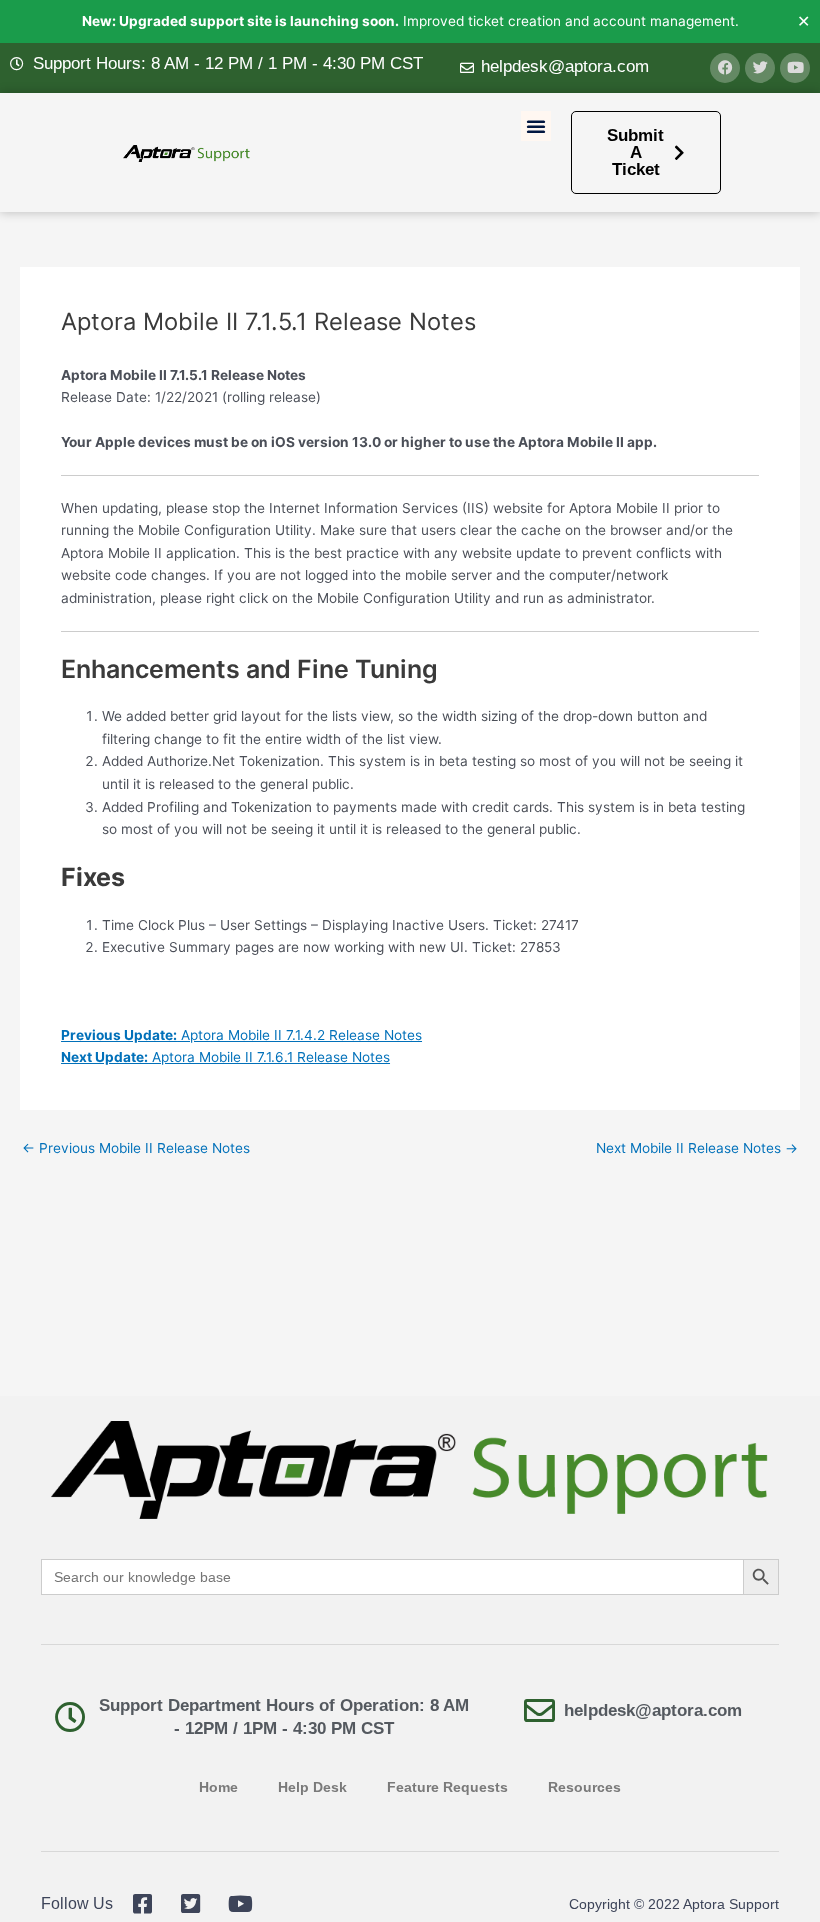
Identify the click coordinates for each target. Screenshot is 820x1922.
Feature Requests (447, 1787)
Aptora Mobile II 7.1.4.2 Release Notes (241, 1035)
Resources (584, 1787)
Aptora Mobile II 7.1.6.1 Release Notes (225, 1057)
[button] (536, 126)
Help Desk (312, 1787)
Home (218, 1787)
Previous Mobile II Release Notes (136, 1149)
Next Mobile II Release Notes (697, 1149)
